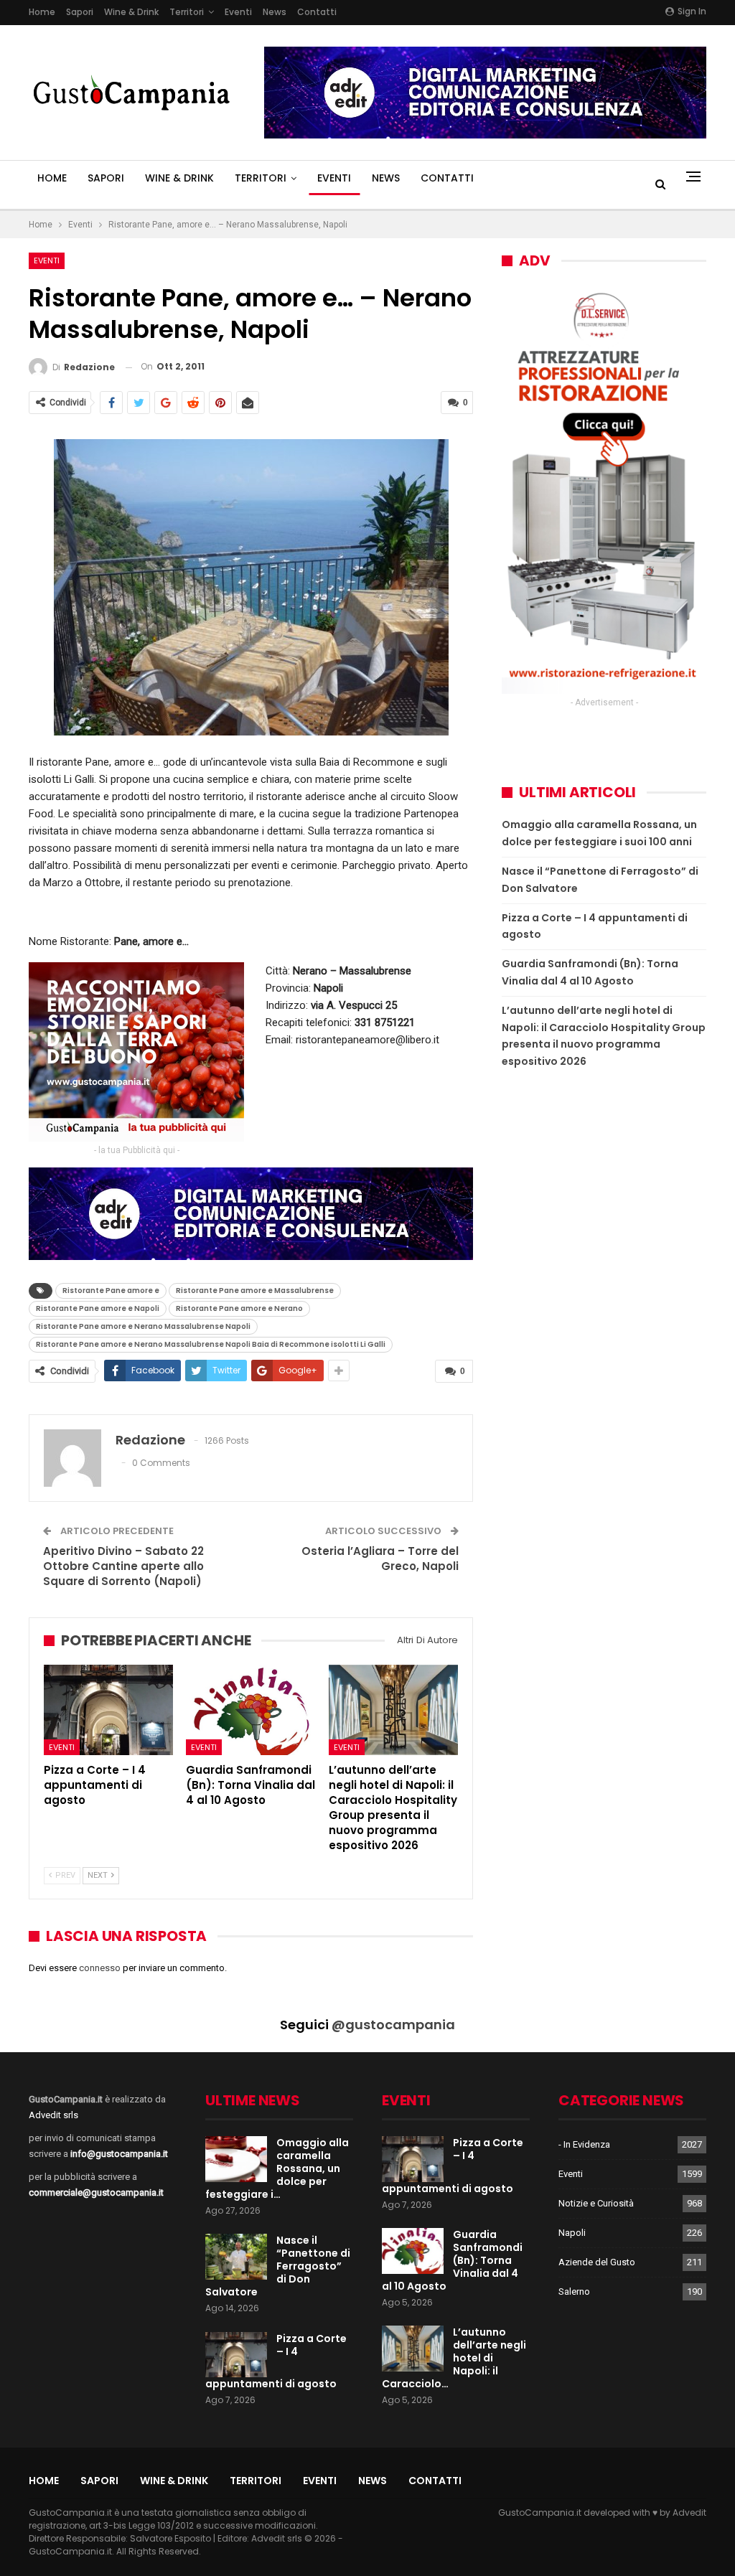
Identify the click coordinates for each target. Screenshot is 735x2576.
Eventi (238, 12)
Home (42, 12)
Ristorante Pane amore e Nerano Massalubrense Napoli (143, 1326)
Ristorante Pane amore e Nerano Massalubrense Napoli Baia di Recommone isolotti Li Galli (211, 1344)
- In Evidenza (584, 2144)
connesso (100, 1968)
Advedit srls (53, 2115)
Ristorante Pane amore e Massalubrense (255, 1291)
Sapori (80, 12)
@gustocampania (393, 2025)
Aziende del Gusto (597, 2262)
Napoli (572, 2233)
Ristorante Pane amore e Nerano (239, 1308)
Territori (187, 12)
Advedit (689, 2512)
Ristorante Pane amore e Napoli (98, 1308)
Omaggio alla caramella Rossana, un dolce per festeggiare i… (277, 2168)
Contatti (317, 12)
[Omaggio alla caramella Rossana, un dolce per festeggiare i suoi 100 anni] (236, 2159)
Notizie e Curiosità (596, 2203)
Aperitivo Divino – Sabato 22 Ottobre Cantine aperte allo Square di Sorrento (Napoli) (123, 1566)
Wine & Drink (131, 12)
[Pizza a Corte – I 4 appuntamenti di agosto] (108, 1710)
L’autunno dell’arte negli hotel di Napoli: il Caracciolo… (454, 2358)
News (275, 12)
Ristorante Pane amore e (111, 1291)
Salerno (574, 2291)
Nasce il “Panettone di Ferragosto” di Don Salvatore (278, 2266)
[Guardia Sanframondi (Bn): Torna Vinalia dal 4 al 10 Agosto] (251, 1710)
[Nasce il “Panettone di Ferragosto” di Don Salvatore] (236, 2257)
